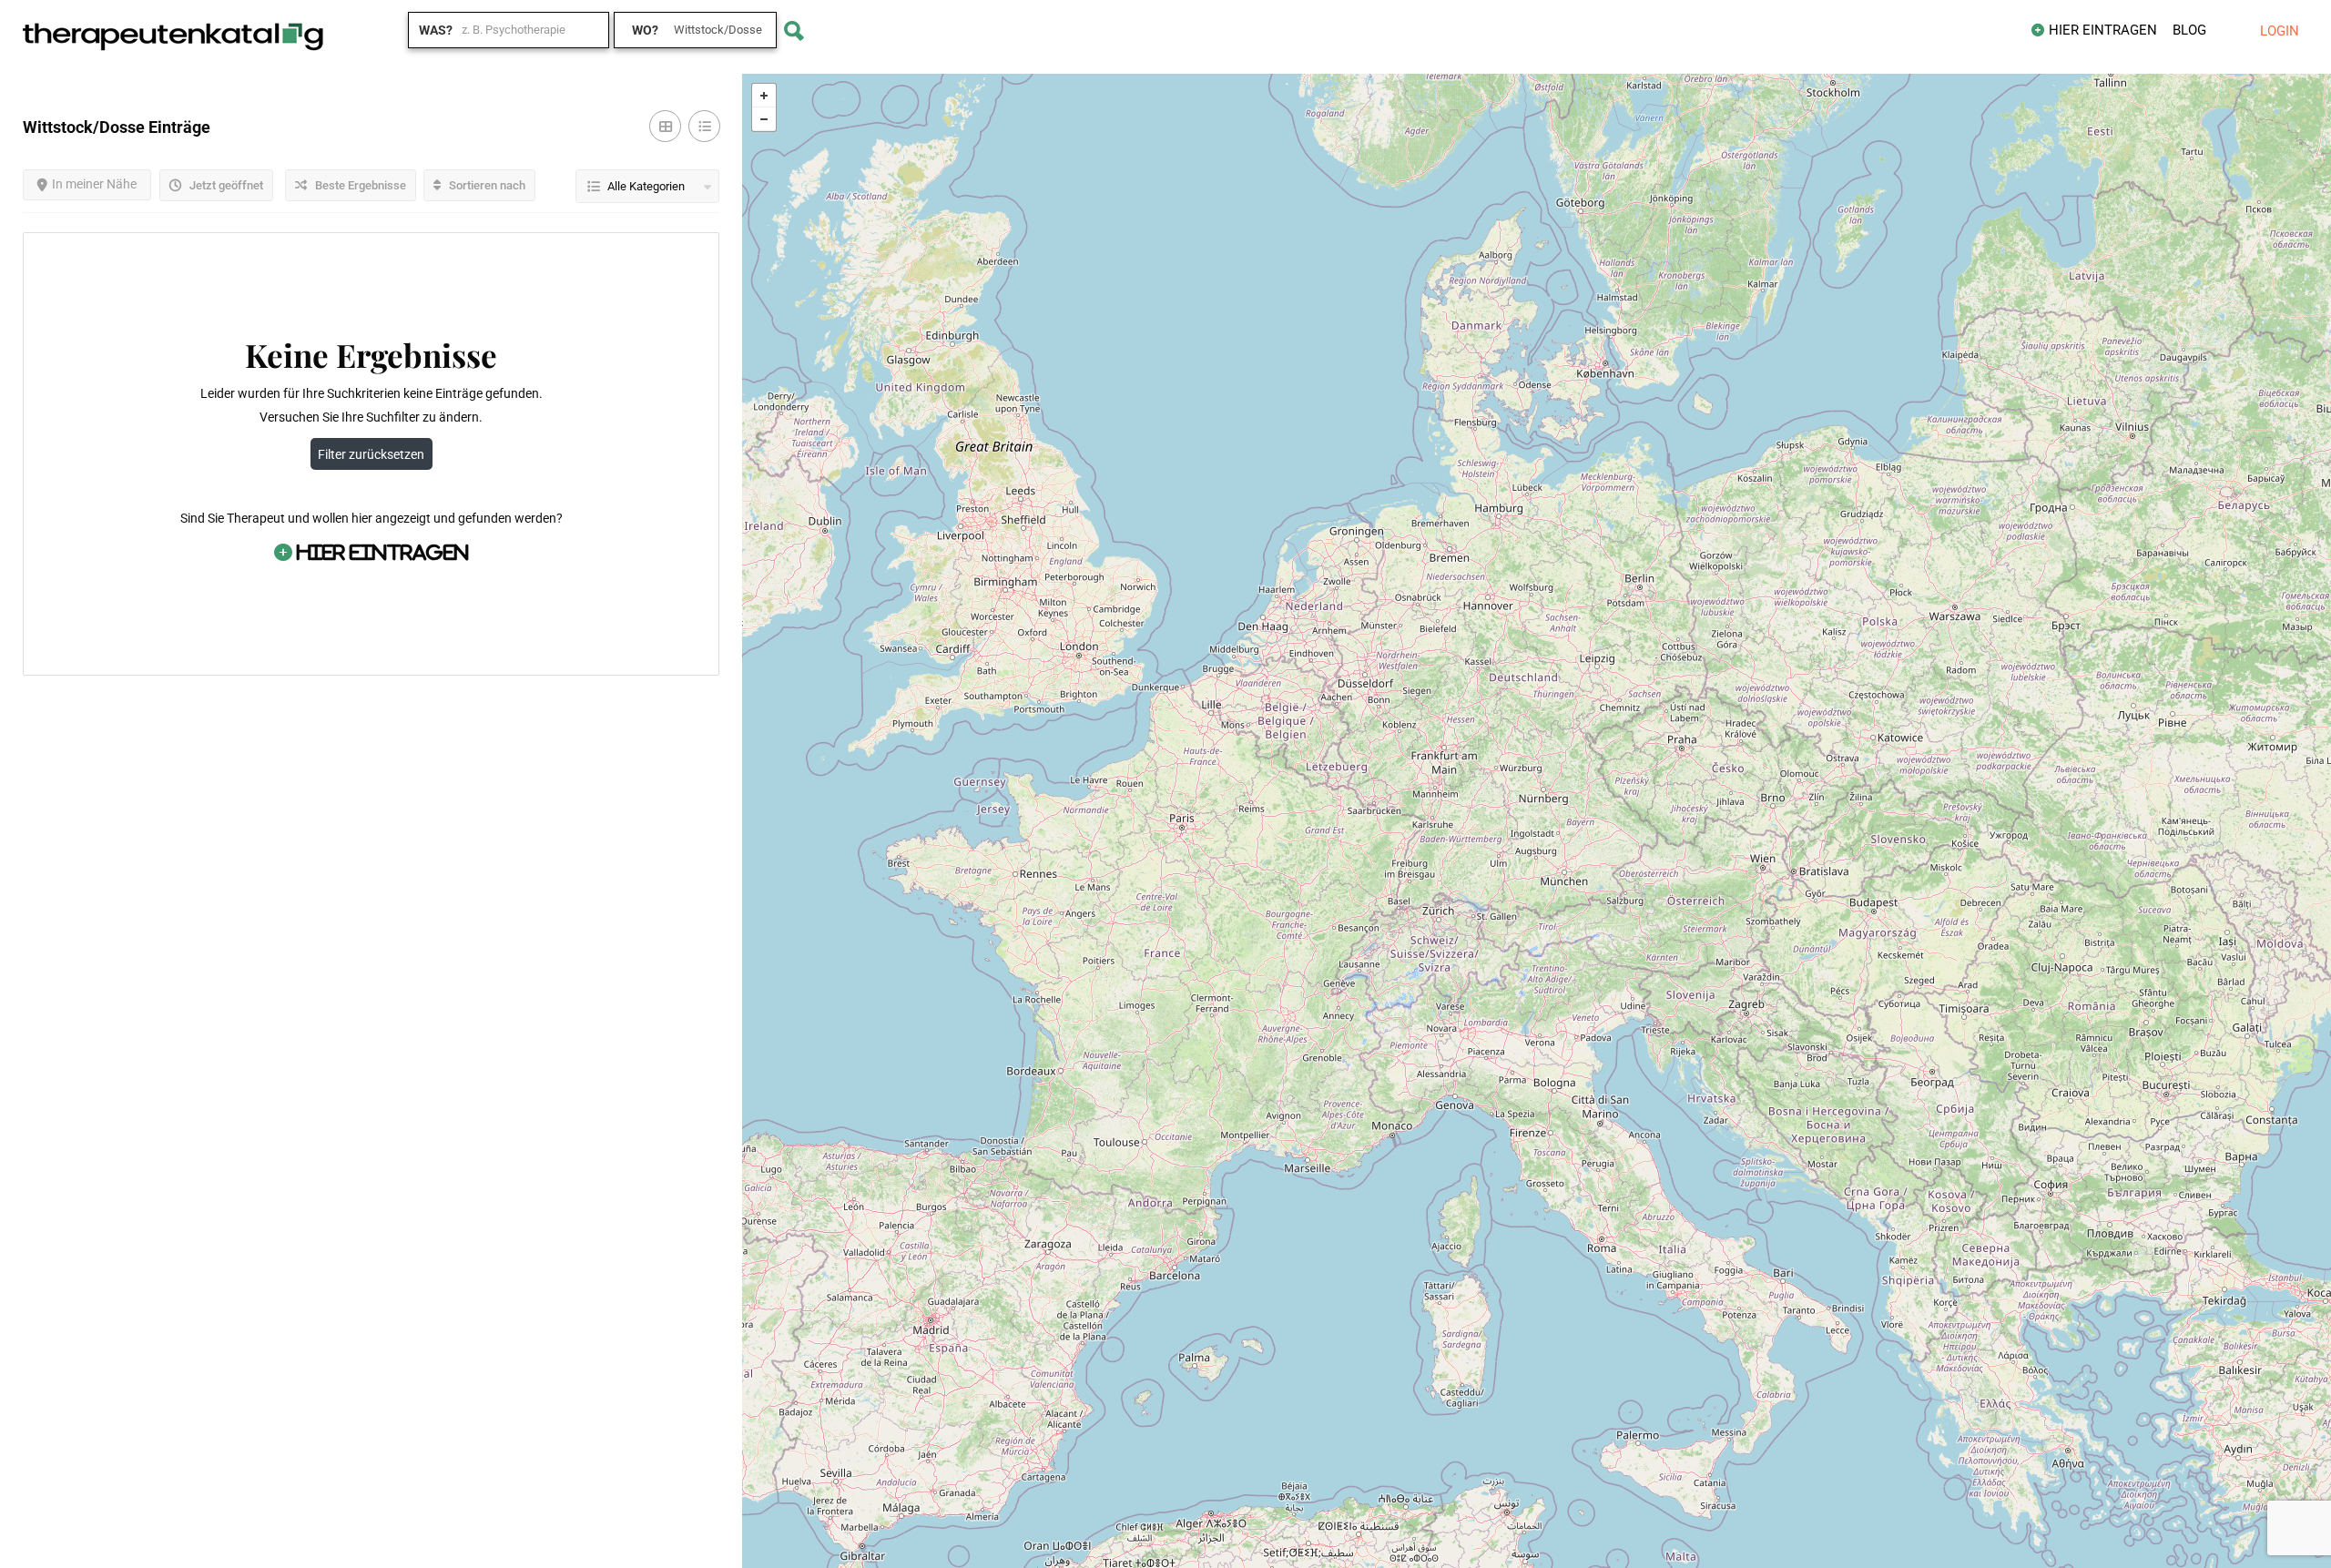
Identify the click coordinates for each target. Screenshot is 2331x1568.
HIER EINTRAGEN (2103, 30)
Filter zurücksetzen (371, 454)
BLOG (2189, 30)
